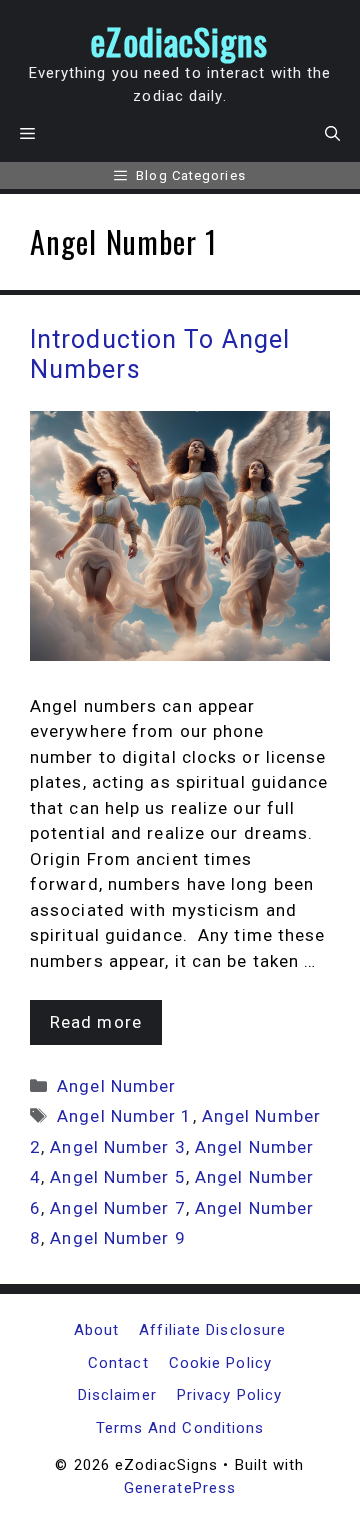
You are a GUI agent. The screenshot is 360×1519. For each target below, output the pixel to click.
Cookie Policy (220, 1363)
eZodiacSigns (179, 41)
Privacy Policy (229, 1395)
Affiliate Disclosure (212, 1330)
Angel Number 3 (117, 1147)
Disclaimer (117, 1395)
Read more (96, 1022)
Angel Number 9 (117, 1238)
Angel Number (116, 1086)
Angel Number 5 (117, 1177)
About (97, 1330)
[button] (332, 134)
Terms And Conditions (180, 1428)
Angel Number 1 (124, 1116)
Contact (118, 1363)
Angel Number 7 (117, 1208)
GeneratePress (180, 1488)
